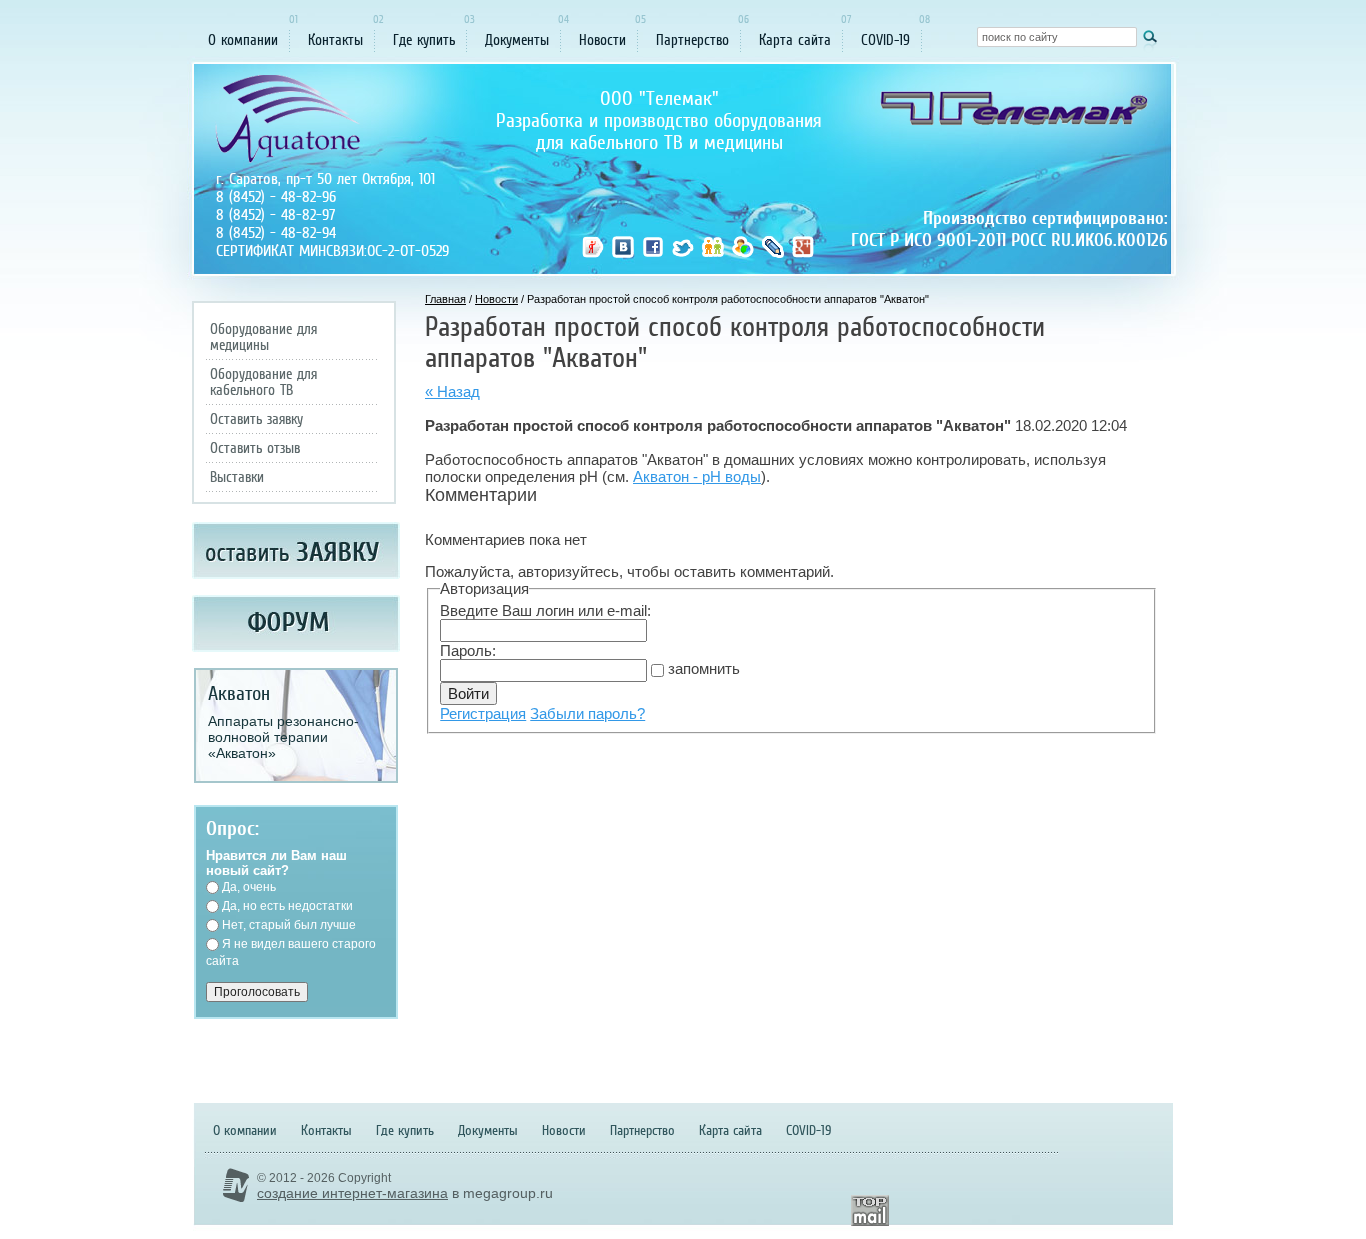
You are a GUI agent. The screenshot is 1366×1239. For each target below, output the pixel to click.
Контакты (335, 40)
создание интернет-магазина (352, 1193)
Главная (445, 299)
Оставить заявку (256, 419)
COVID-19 (885, 40)
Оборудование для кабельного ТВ (263, 382)
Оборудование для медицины (263, 337)
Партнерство (692, 40)
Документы (517, 40)
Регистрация (483, 713)
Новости (602, 40)
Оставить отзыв (255, 448)
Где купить (424, 40)
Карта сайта (795, 40)
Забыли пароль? (587, 713)
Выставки (237, 477)
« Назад (452, 391)
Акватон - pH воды (697, 476)
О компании (243, 40)
